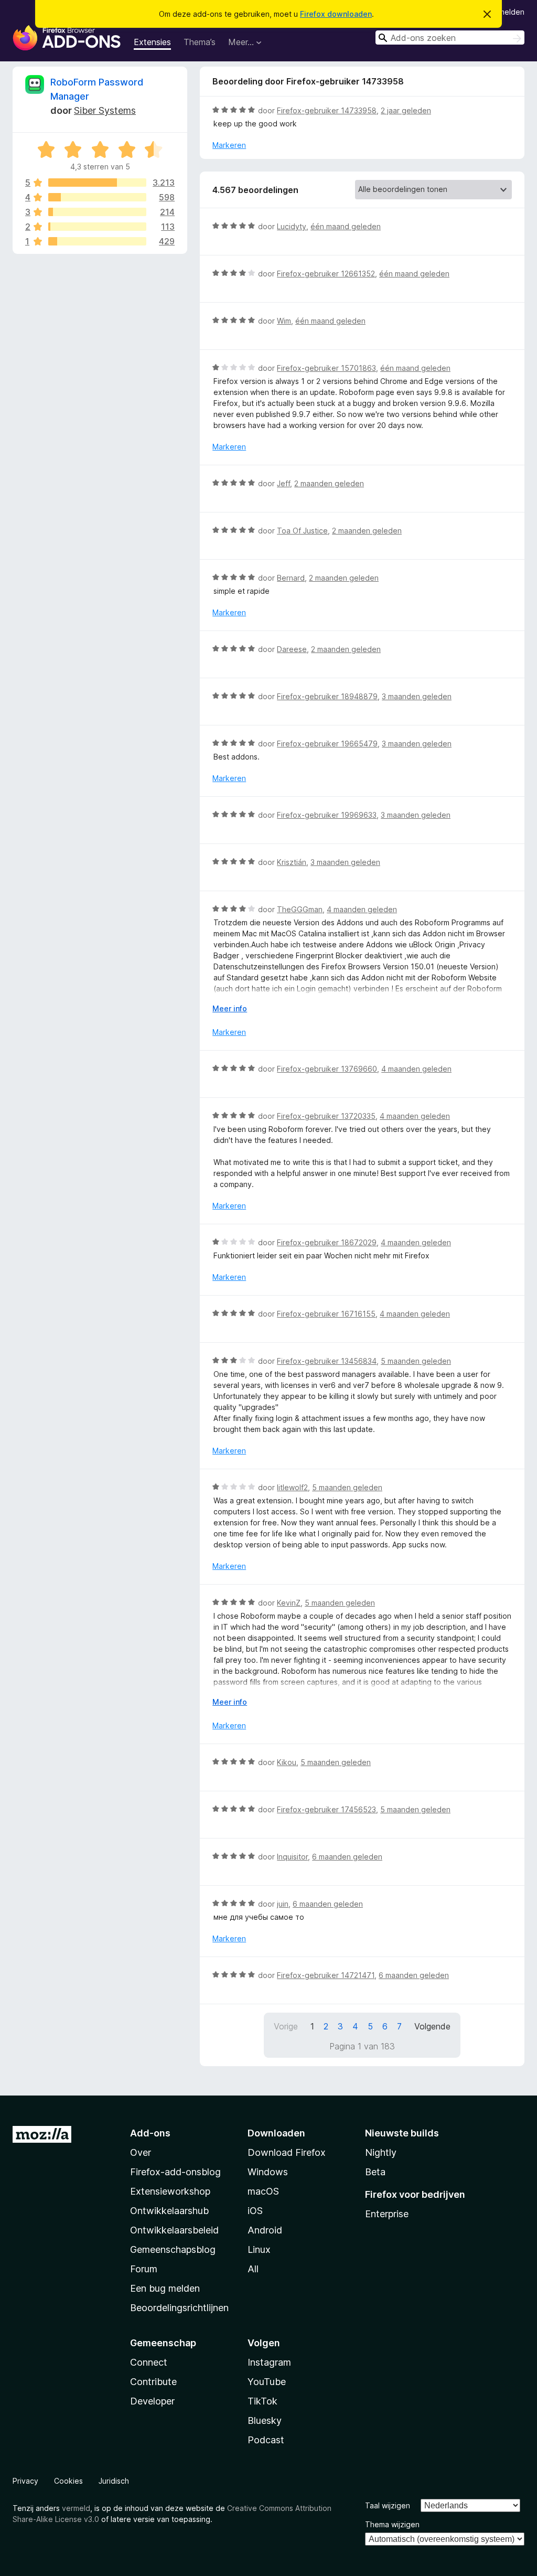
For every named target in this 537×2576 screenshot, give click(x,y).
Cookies (68, 2481)
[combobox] (450, 38)
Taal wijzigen (388, 2505)
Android (265, 2230)
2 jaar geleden (406, 110)
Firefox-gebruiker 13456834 (327, 1361)
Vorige (286, 2026)
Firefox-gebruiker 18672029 (327, 1242)
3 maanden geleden (417, 696)
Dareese (292, 649)
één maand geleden (346, 226)
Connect (149, 2362)
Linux (259, 2249)
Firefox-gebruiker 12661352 (326, 274)
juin (283, 1904)
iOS (255, 2211)
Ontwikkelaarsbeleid (174, 2230)
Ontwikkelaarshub (169, 2211)
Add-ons (150, 2133)
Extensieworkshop (170, 2191)
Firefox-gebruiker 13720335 (326, 1116)
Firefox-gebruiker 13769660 (327, 1069)
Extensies (152, 42)
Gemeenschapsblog (173, 2249)
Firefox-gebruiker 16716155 (326, 1314)
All (253, 2269)
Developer (152, 2401)
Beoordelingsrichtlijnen (179, 2308)
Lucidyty (292, 226)
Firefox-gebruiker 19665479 (327, 744)
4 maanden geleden (362, 909)
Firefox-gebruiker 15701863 (326, 368)
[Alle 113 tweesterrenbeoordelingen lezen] (97, 227)
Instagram (269, 2362)
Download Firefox (287, 2152)
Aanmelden (505, 12)
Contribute (153, 2382)
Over (141, 2152)
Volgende (432, 2026)
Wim (284, 321)
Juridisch (114, 2481)
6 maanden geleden (347, 1857)
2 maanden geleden (329, 483)
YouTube (267, 2382)
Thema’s (200, 42)
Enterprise (387, 2214)
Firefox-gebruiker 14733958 (327, 110)
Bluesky (265, 2420)
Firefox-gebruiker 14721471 (326, 1975)
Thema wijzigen (392, 2524)
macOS (263, 2191)
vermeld (76, 2508)
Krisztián (292, 862)
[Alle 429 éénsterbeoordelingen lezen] (97, 241)
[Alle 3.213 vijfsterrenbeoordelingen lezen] (97, 183)
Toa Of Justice (302, 531)
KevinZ (289, 1603)
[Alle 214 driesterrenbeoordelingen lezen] (97, 212)
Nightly (381, 2152)
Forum (144, 2269)
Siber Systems (105, 110)
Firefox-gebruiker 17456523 (326, 1809)
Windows (268, 2172)
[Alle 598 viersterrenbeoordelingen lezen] (97, 197)
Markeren (229, 145)
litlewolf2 (292, 1487)
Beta (375, 2172)
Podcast (266, 2440)
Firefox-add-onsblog (175, 2172)
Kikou (287, 1762)
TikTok (262, 2401)
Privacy (25, 2481)
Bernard (291, 578)
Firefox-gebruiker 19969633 (327, 815)
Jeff (283, 483)
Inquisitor (292, 1857)
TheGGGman (300, 909)
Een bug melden (165, 2288)
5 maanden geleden (416, 1361)
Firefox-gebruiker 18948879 (327, 696)
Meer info (230, 1008)
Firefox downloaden (336, 14)
